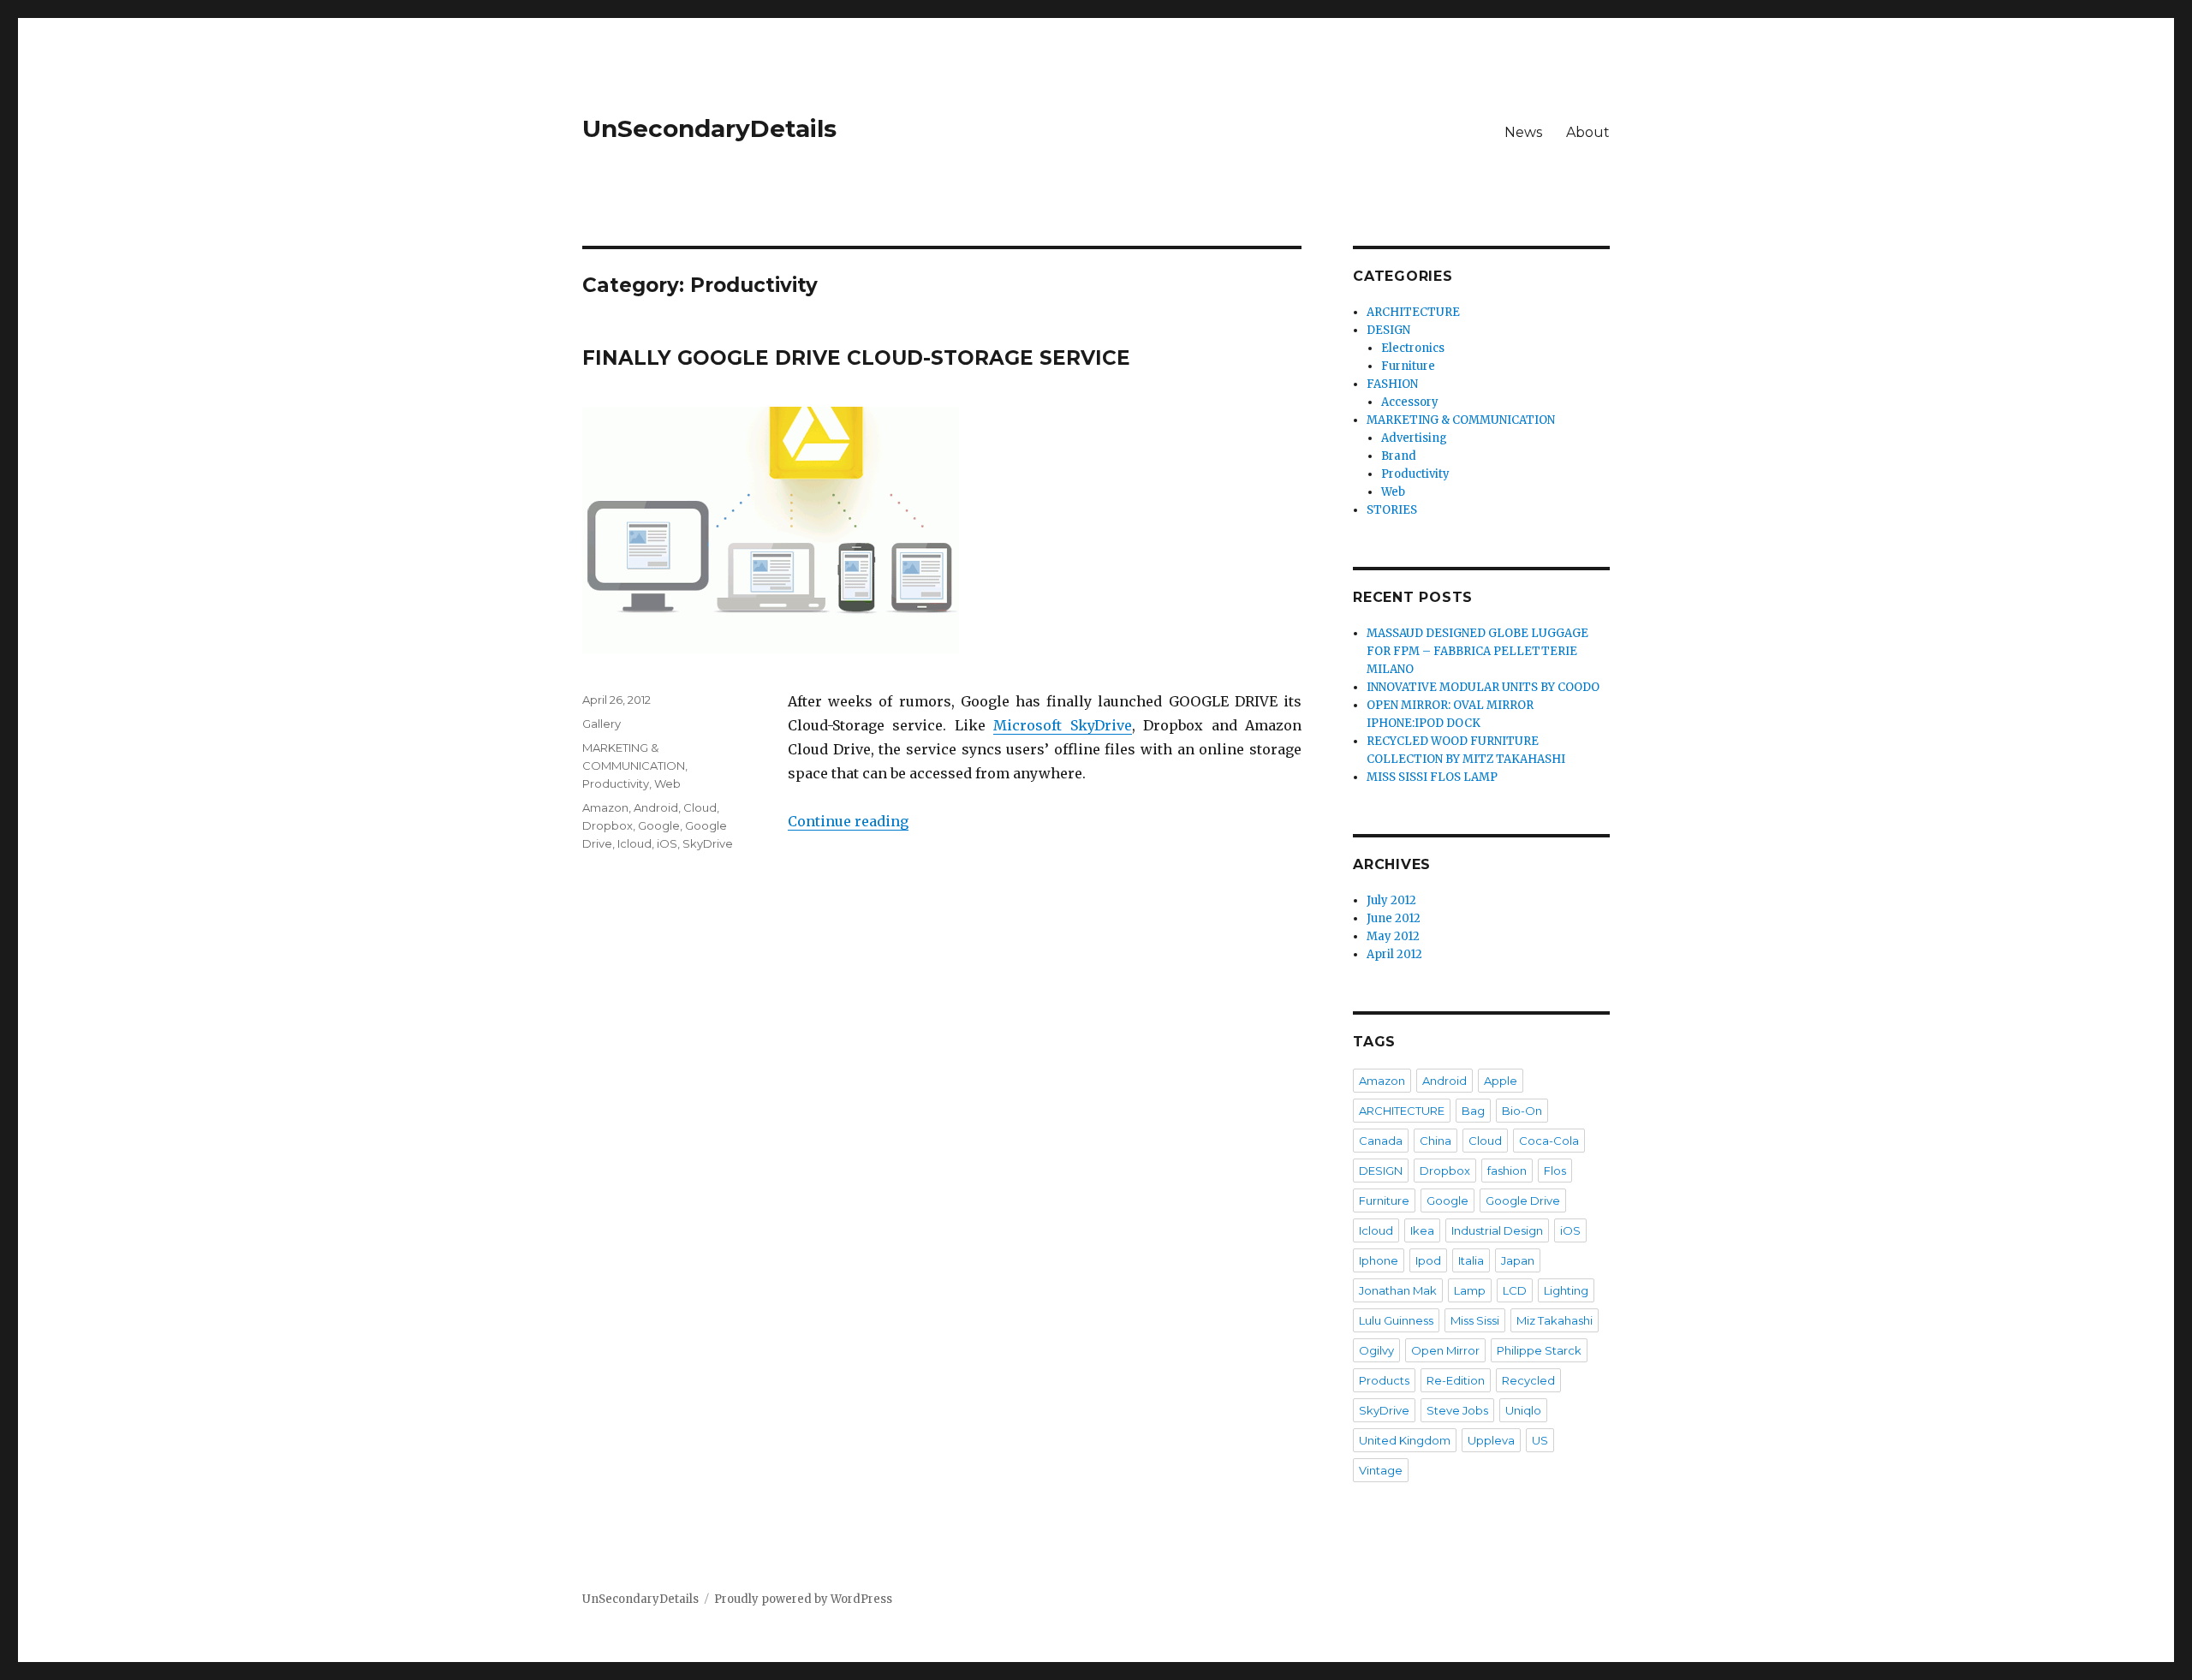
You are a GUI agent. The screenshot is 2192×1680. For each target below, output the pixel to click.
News (1523, 132)
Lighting (1566, 1290)
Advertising (1414, 438)
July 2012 (1391, 900)
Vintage (1381, 1470)
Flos (1555, 1171)
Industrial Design (1497, 1230)
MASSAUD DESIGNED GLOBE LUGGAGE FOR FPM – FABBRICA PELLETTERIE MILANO (1477, 651)
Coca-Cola (1549, 1141)
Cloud (700, 807)
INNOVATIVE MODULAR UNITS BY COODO (1483, 687)
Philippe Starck (1539, 1350)
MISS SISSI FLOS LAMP (1432, 777)
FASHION (1392, 384)
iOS (667, 843)
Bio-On (1522, 1111)
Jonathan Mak (1398, 1290)
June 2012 (1394, 918)
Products (1384, 1380)
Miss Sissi (1475, 1320)
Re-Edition (1456, 1380)
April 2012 (1394, 954)
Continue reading (848, 821)
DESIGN (1388, 330)
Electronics (1413, 348)
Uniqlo (1523, 1410)
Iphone (1379, 1260)
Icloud (634, 843)
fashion (1507, 1171)
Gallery (602, 724)
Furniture (1408, 366)
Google (659, 825)
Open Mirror (1445, 1350)
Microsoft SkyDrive (1062, 725)
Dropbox (608, 825)
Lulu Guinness (1396, 1320)
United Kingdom (1405, 1440)
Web (667, 783)
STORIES (1392, 510)
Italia (1471, 1260)
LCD (1515, 1290)
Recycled (1528, 1380)
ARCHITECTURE (1413, 312)
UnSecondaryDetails (709, 128)
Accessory (1410, 402)
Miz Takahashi (1555, 1320)
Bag (1473, 1111)
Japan (1518, 1260)
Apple (1501, 1081)
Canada (1381, 1141)
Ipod (1428, 1260)
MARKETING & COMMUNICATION (1461, 420)
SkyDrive (708, 843)
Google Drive (1523, 1200)
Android (656, 807)
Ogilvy (1376, 1350)
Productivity (616, 783)
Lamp (1470, 1290)
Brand (1399, 456)
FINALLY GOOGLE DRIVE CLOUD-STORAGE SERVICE (856, 358)
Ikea (1422, 1230)
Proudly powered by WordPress (803, 1599)
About (1588, 132)
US (1540, 1440)
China (1436, 1141)
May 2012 (1393, 936)
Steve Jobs (1457, 1410)
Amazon (605, 807)
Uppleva (1491, 1440)
